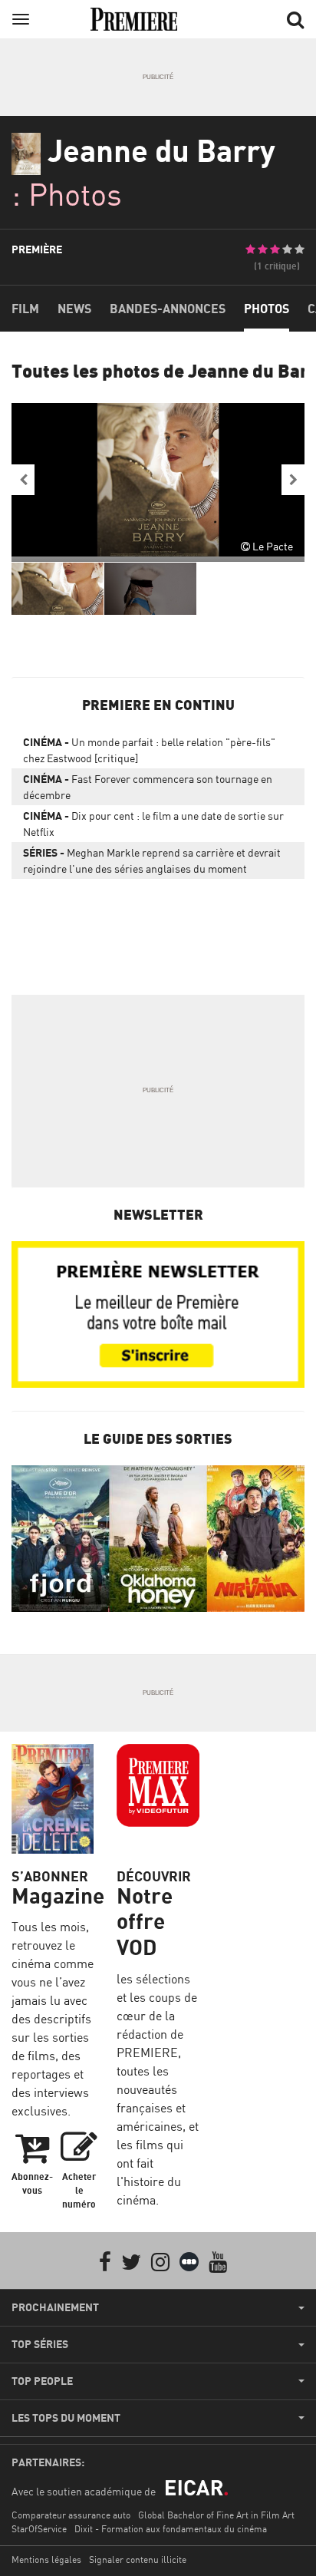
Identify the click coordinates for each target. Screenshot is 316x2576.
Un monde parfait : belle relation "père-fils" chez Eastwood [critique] (149, 750)
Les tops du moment (66, 2418)
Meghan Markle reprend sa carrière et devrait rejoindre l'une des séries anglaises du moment (152, 860)
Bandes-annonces (168, 309)
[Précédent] (23, 480)
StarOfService (39, 2529)
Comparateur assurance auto (71, 2515)
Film (25, 309)
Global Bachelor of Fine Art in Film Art (216, 2515)
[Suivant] (293, 480)
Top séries (40, 2344)
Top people (42, 2381)
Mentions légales (46, 2559)
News (74, 309)
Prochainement (55, 2307)
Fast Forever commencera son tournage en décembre (148, 787)
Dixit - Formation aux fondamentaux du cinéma (171, 2529)
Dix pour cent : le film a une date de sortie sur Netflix (153, 824)
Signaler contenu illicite (138, 2559)
